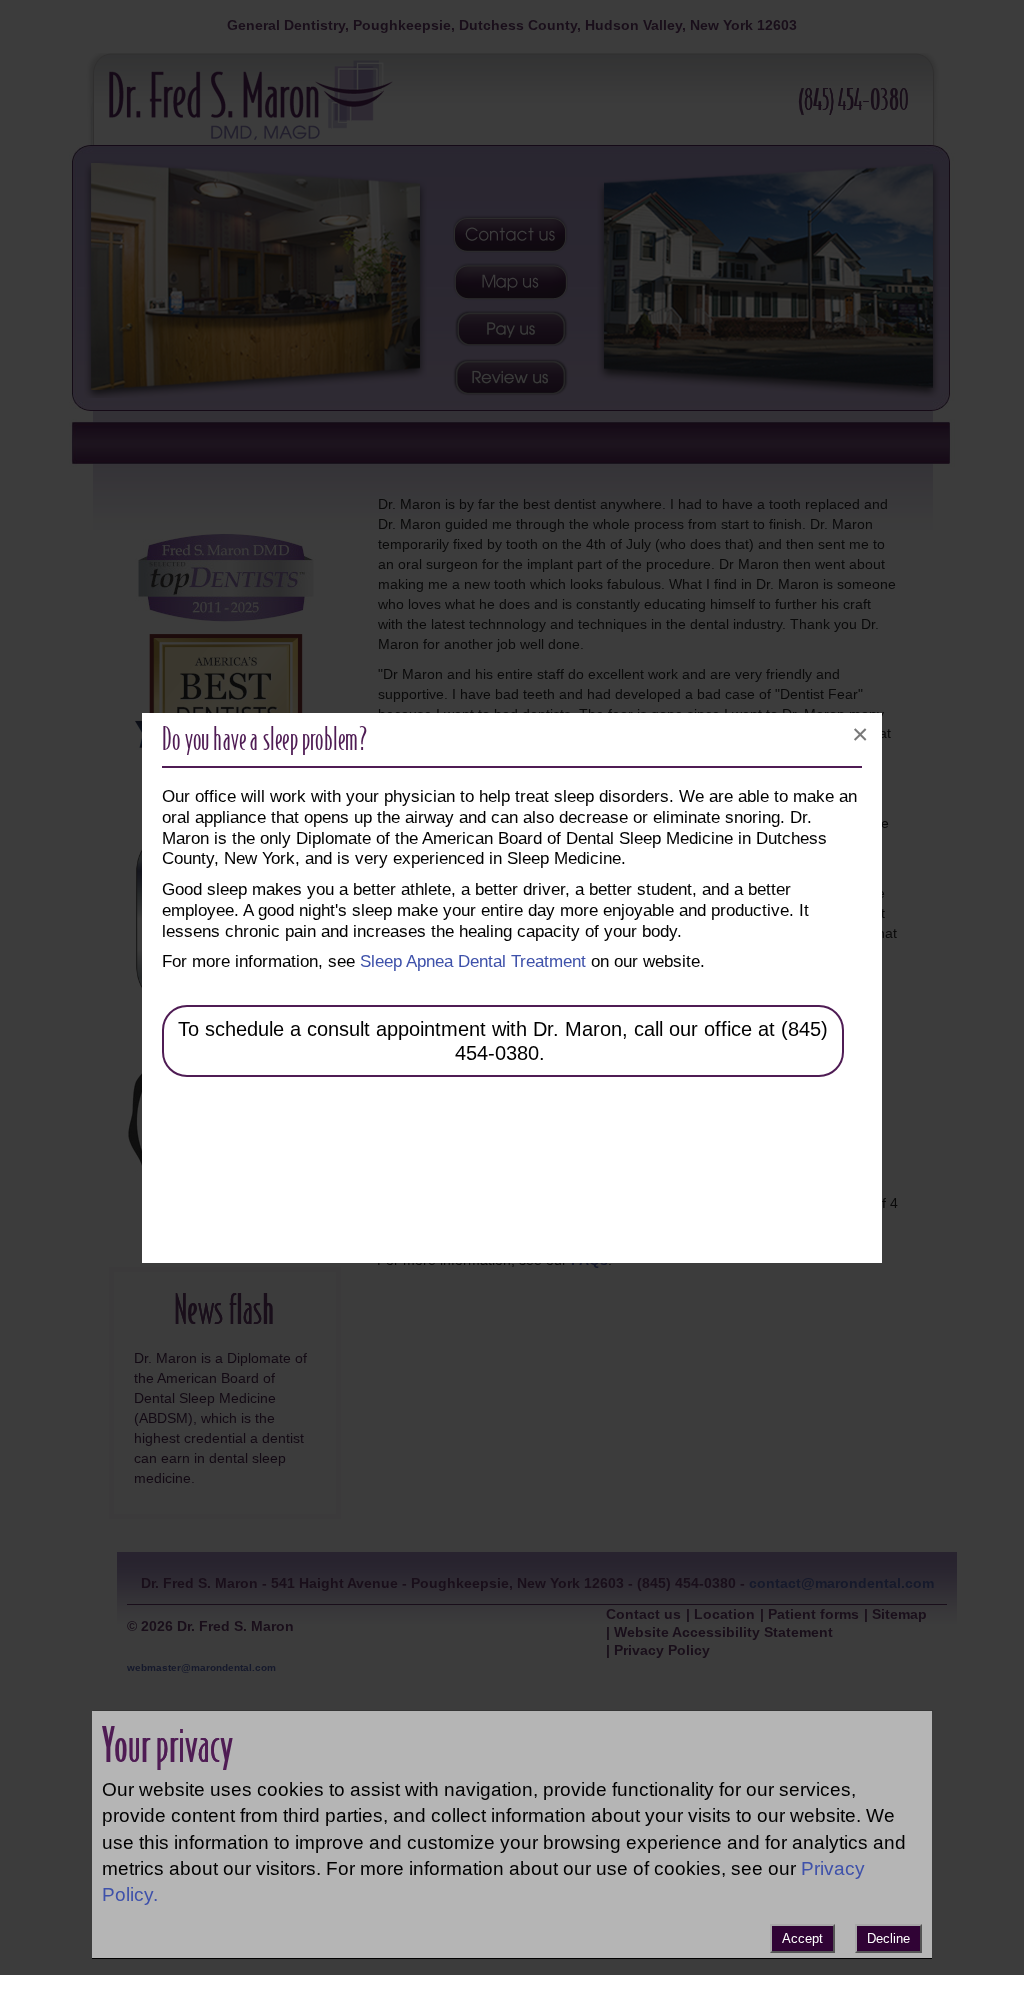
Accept (802, 1938)
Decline (888, 1938)
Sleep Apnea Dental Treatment (473, 961)
